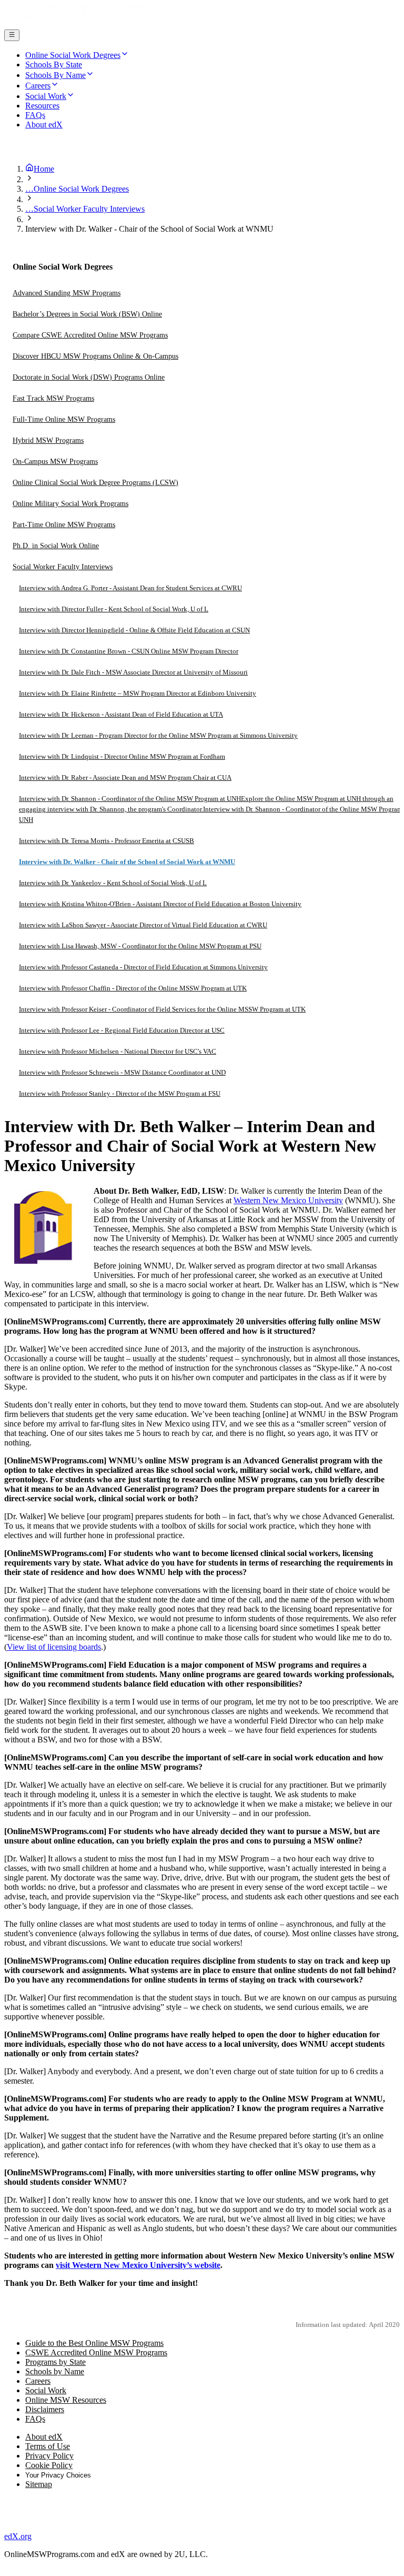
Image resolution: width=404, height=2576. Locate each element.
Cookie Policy (49, 2465)
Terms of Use (48, 2446)
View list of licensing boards (54, 1647)
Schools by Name (55, 2371)
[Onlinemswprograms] (78, 24)
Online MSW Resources (66, 2400)
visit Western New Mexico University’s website (138, 2265)
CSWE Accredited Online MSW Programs (96, 2352)
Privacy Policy (49, 2456)
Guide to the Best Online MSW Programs (94, 2343)
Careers (38, 2381)
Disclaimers (45, 2409)
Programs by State (55, 2362)
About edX (44, 2437)
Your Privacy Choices (58, 2475)
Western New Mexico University (288, 1200)
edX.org (18, 2536)
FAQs (35, 2419)
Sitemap (39, 2484)
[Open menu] (12, 35)
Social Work (46, 2390)
